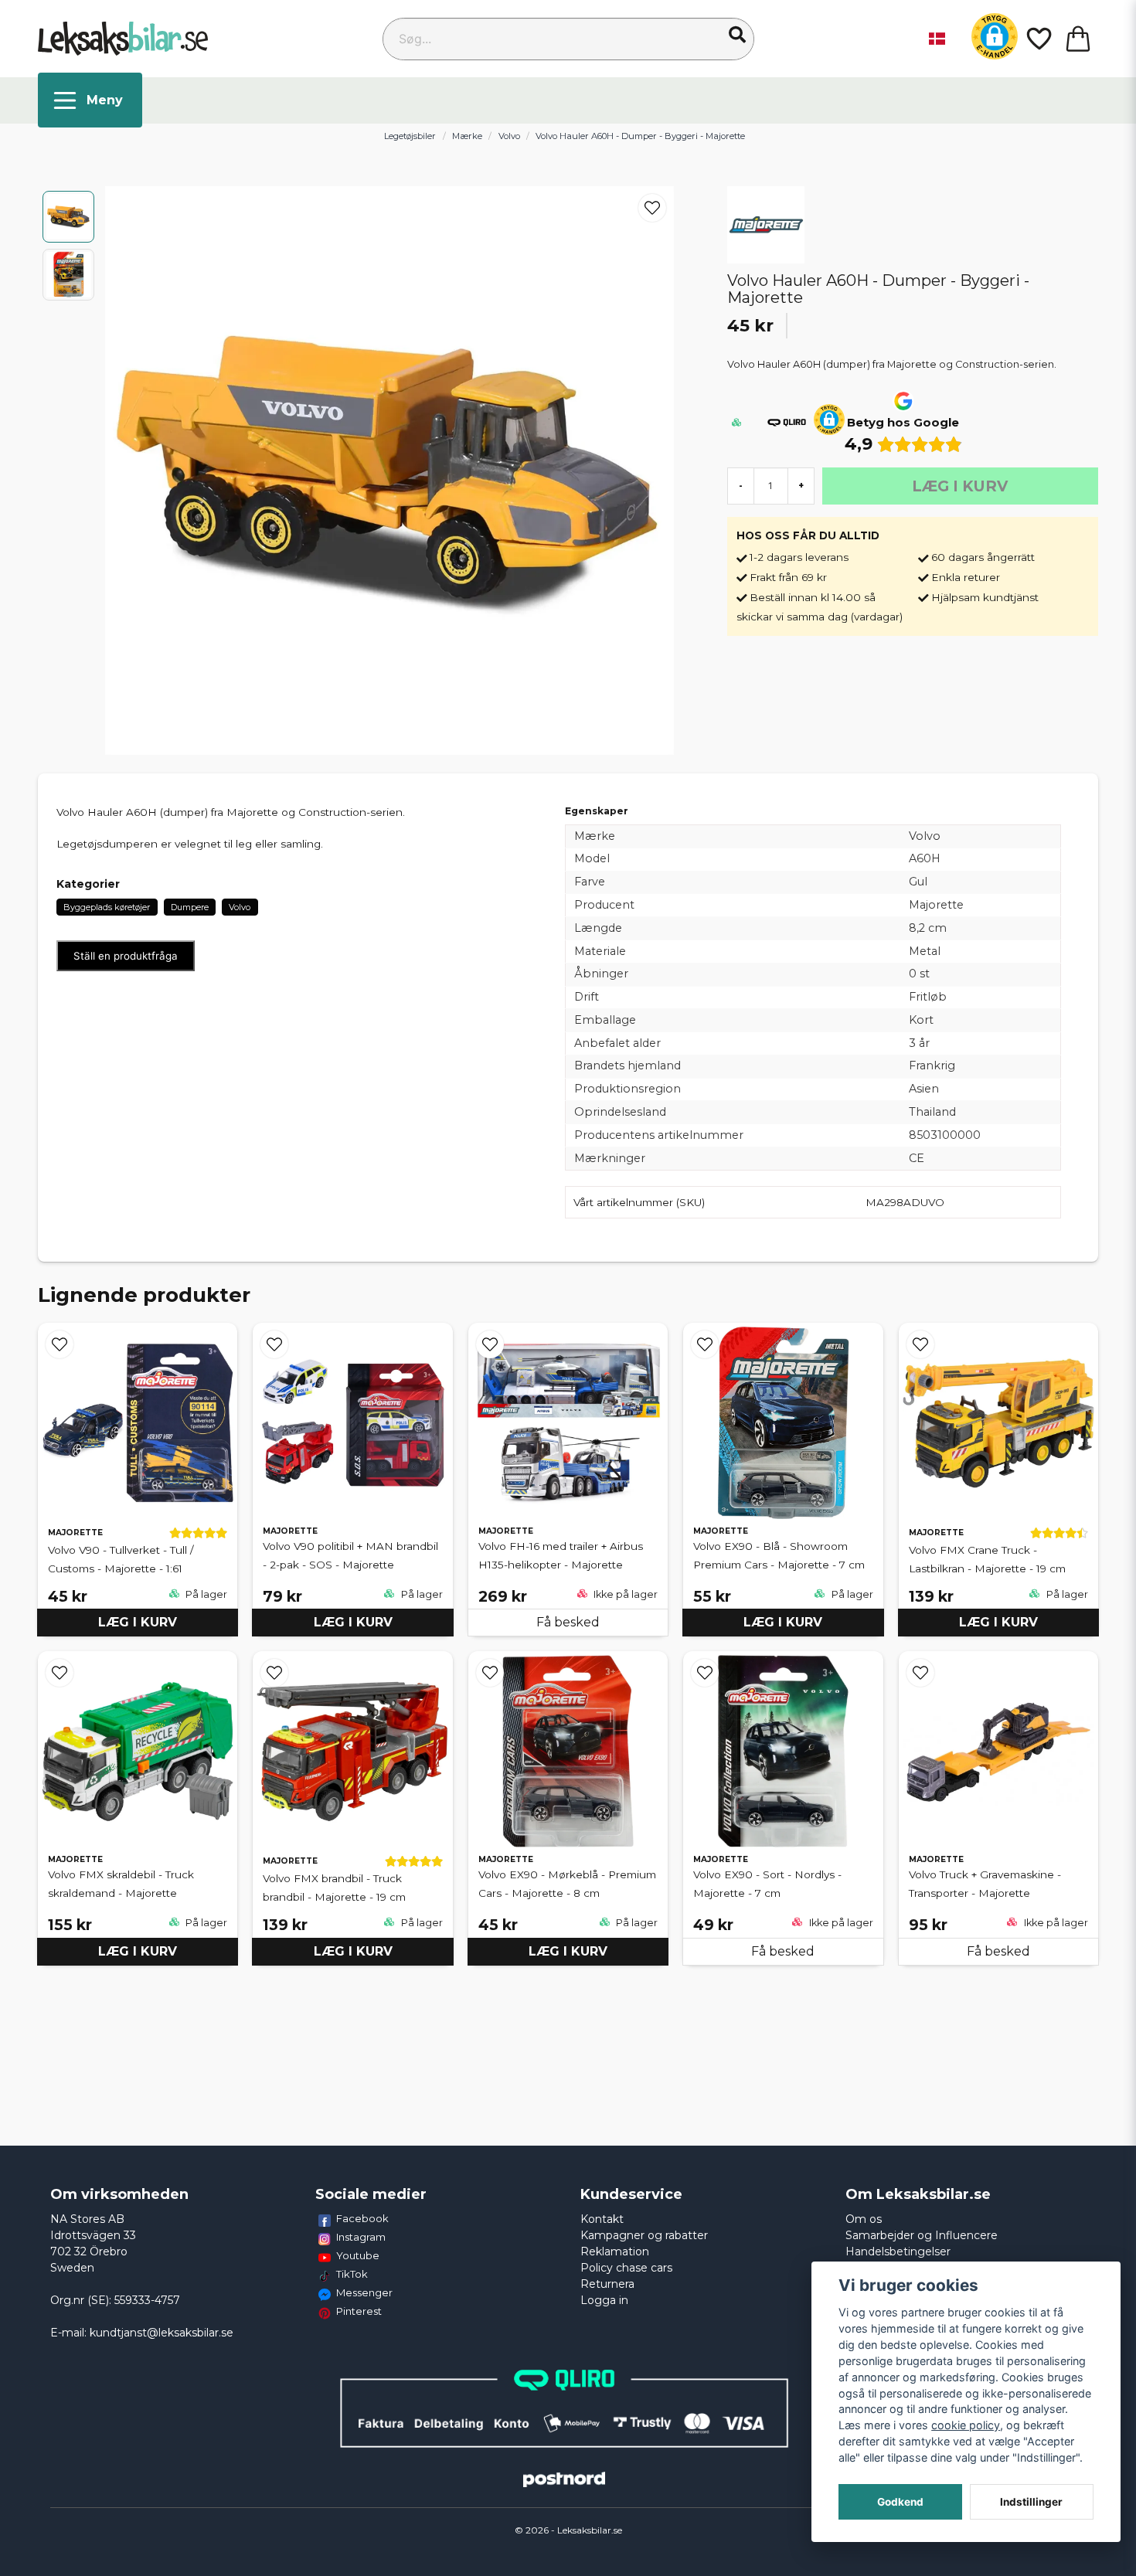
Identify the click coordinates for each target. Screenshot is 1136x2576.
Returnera (607, 2284)
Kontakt (602, 2219)
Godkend (900, 2502)
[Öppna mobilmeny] (90, 100)
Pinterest (359, 2311)
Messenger (364, 2292)
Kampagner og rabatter (644, 2235)
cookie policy (966, 2425)
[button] (737, 35)
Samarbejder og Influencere (922, 2235)
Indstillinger (1031, 2502)
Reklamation (615, 2251)
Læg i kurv (138, 1622)
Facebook (362, 2218)
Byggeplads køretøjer (107, 907)
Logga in (604, 2300)
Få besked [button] (568, 1622)
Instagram (361, 2237)
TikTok (352, 2274)
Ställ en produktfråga (126, 956)
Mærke (467, 136)
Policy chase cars (626, 2268)
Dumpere (190, 907)
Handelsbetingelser (898, 2251)
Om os (864, 2219)
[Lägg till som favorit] (1038, 39)
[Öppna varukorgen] (1078, 39)
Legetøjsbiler (410, 136)
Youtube (358, 2255)
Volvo (509, 136)
